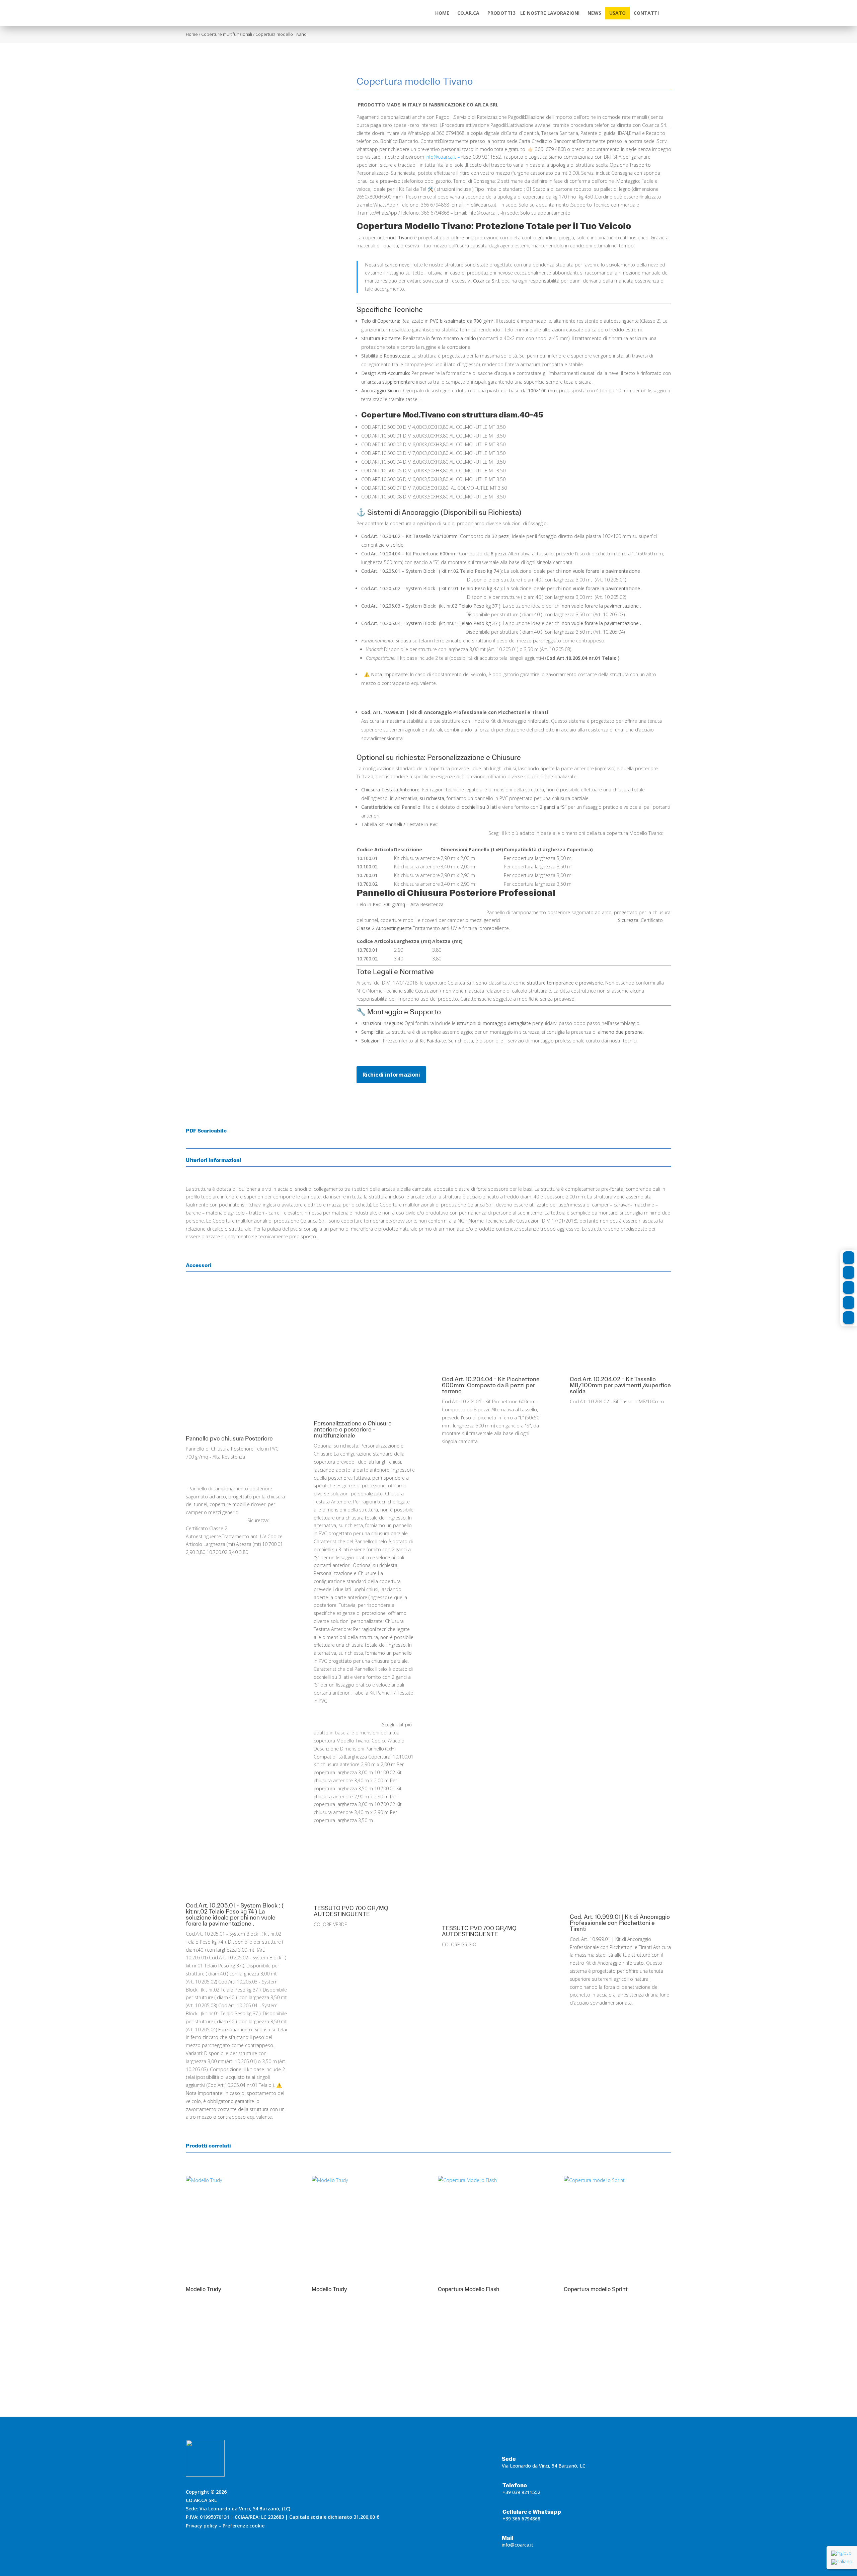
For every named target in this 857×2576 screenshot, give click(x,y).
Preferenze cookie (244, 2526)
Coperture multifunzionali (227, 34)
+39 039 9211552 (521, 2492)
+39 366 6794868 (521, 2519)
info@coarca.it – (443, 157)
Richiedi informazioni (391, 1075)
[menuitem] (442, 13)
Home (192, 34)
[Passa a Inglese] (842, 2553)
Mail (508, 2538)
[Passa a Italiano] (842, 2562)
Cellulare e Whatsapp (532, 2512)
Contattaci (634, 2361)
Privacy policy (202, 2526)
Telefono (515, 2485)
